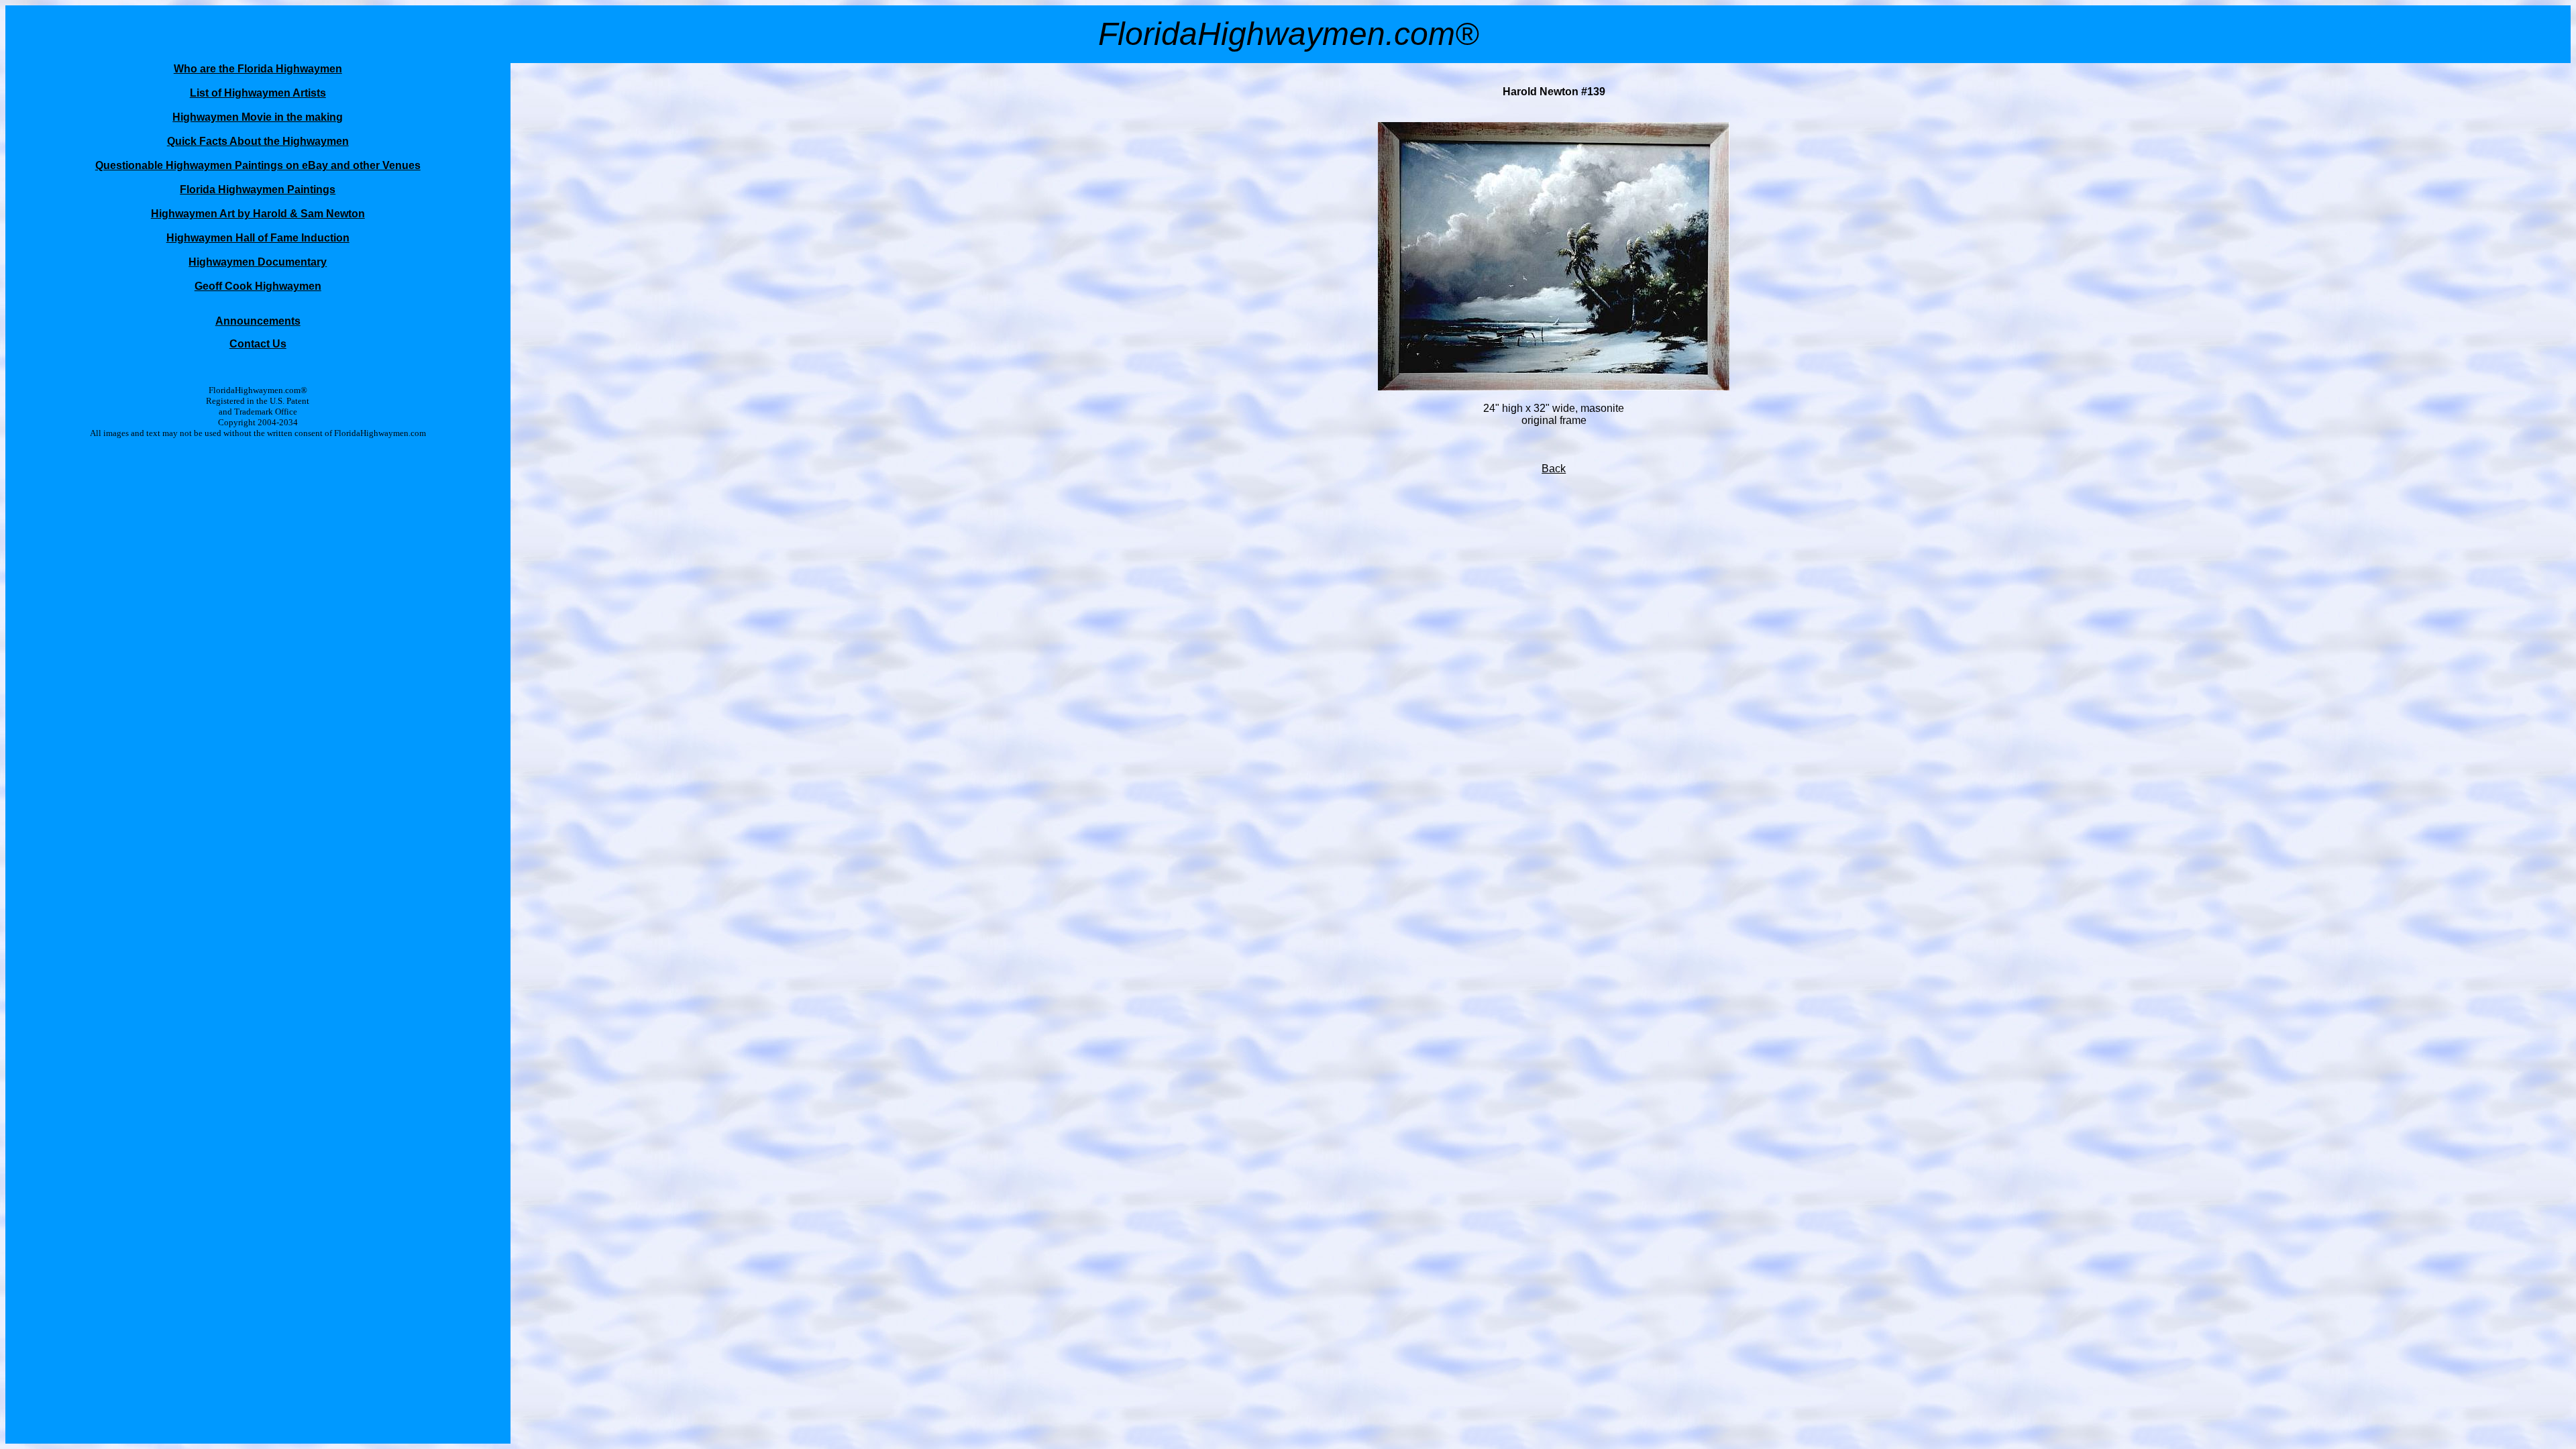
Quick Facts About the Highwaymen (258, 141)
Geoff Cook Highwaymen (258, 286)
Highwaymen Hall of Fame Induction (258, 238)
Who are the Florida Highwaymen (258, 69)
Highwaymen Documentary (258, 262)
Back (1554, 469)
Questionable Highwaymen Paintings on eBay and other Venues (258, 165)
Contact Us (258, 344)
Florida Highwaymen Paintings (258, 190)
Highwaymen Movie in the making (258, 117)
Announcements (258, 321)
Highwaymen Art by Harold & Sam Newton (258, 214)
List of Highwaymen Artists (258, 93)
